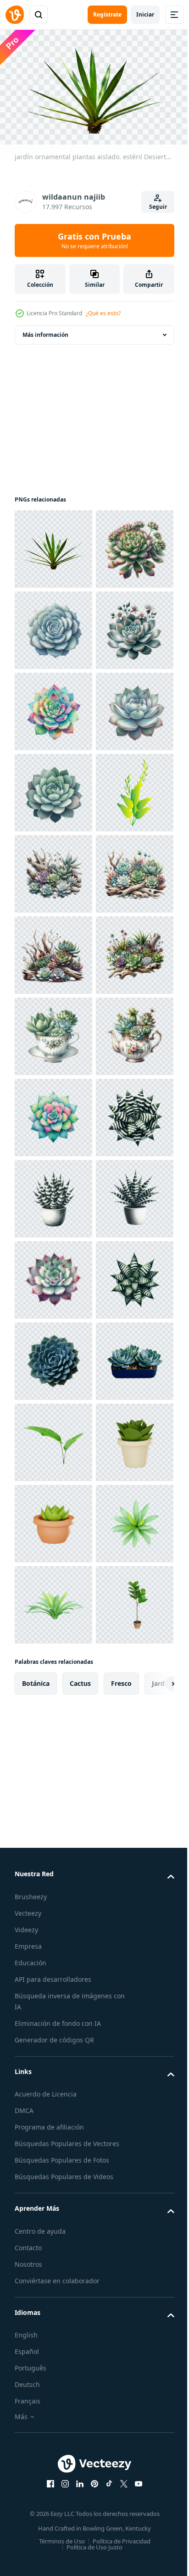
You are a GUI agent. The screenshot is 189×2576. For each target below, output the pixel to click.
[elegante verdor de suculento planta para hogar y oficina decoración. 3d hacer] (53, 2413)
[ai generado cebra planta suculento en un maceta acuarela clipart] (53, 1763)
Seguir (158, 207)
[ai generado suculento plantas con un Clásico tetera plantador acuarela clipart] (53, 1519)
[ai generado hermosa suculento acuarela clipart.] (53, 626)
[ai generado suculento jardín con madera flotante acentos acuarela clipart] (53, 1195)
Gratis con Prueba (94, 240)
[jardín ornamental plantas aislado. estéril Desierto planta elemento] (53, 545)
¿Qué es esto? (103, 313)
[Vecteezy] (15, 15)
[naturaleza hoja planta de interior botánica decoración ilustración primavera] (53, 1113)
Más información (45, 331)
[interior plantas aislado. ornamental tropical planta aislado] (53, 2332)
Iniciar (145, 14)
